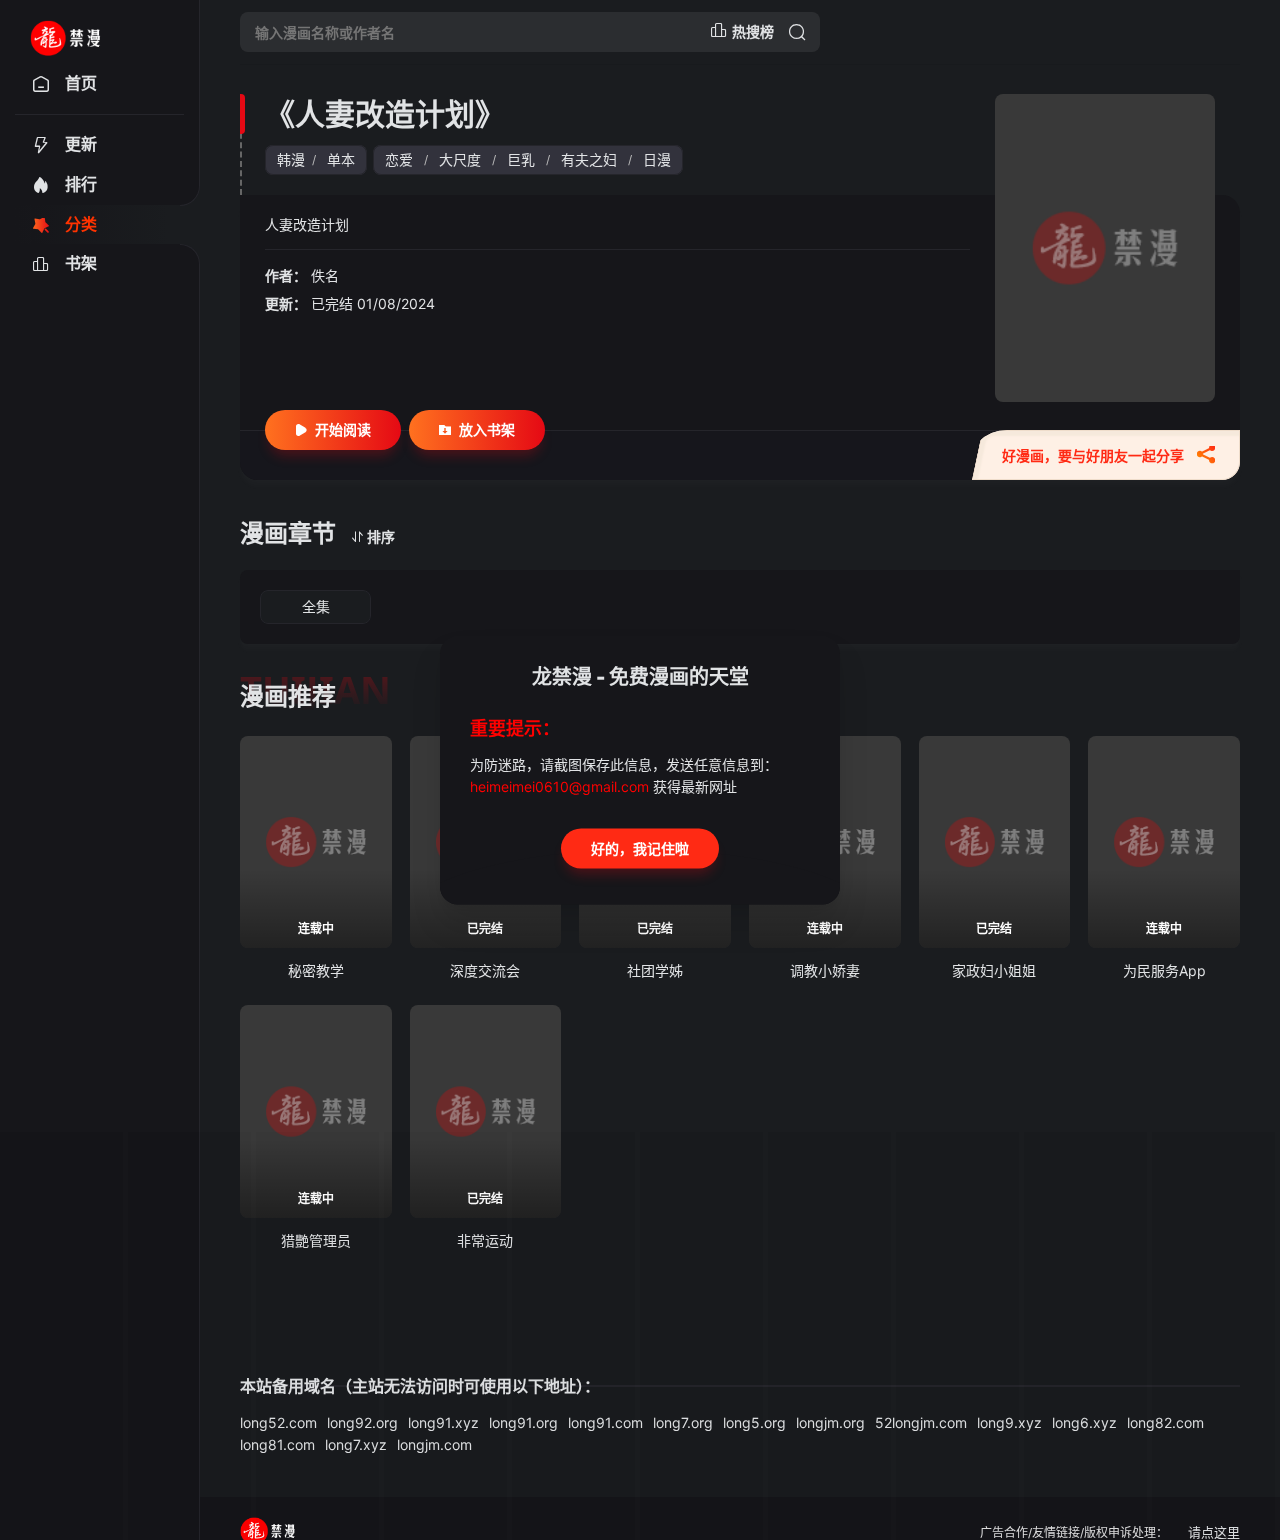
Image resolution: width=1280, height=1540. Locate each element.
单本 (341, 159)
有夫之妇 (589, 159)
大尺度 (460, 159)
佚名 (325, 275)
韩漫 (291, 159)
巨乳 (521, 159)
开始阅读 (343, 429)
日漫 (657, 159)
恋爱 (399, 159)
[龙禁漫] (91, 32)
